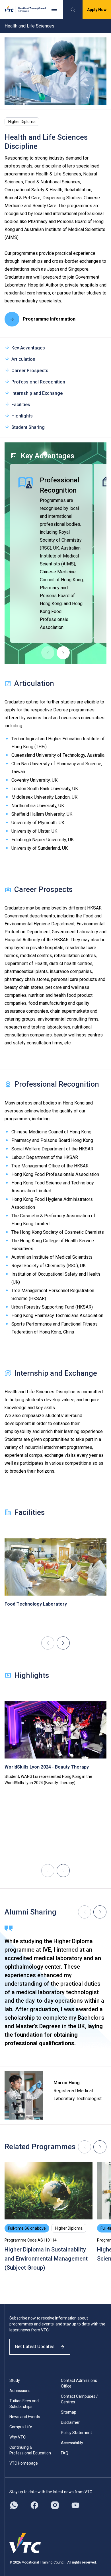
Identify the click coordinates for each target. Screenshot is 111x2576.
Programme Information (49, 319)
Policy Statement (76, 2433)
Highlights (22, 416)
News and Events (25, 2417)
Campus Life (21, 2427)
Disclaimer (70, 2422)
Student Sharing (28, 427)
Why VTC (18, 2437)
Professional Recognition (38, 382)
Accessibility (72, 2443)
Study (15, 2380)
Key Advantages (28, 348)
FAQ (65, 2453)
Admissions (20, 2391)
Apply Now (97, 10)
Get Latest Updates (35, 2347)
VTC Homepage (24, 2463)
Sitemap (69, 2412)
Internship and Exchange (37, 393)
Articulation (23, 359)
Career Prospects (30, 371)
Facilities (21, 405)
